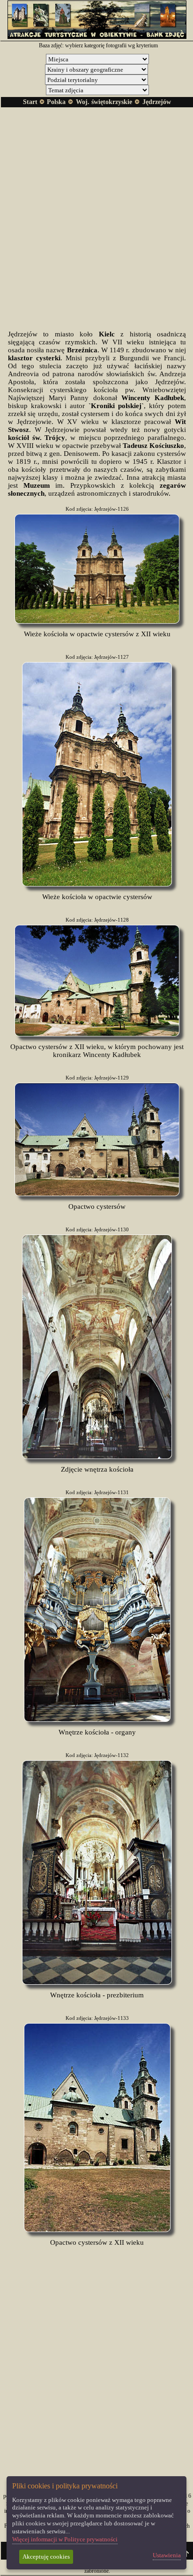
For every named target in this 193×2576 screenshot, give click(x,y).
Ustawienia (167, 2555)
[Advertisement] (96, 211)
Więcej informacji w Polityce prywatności (65, 2539)
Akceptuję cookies (46, 2557)
